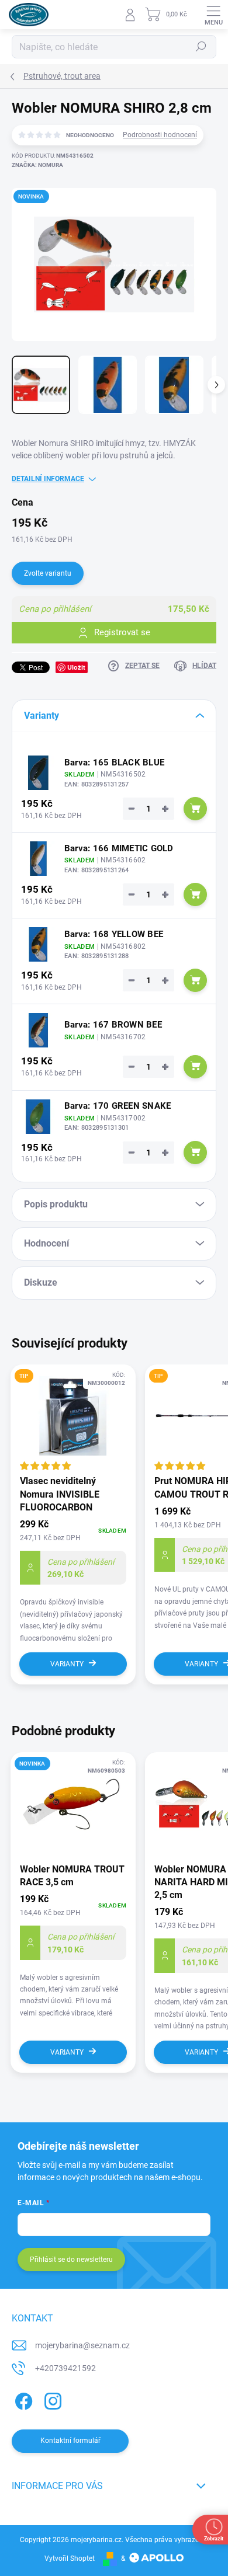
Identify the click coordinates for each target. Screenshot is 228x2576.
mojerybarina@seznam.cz (82, 2345)
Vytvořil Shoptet (70, 2558)
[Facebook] (22, 2399)
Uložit (76, 667)
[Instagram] (51, 2399)
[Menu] (213, 15)
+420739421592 (65, 2368)
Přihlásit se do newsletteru (71, 2260)
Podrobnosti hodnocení (160, 135)
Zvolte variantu (48, 573)
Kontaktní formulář (70, 2441)
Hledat (201, 47)
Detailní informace (48, 479)
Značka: (37, 165)
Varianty (67, 1664)
